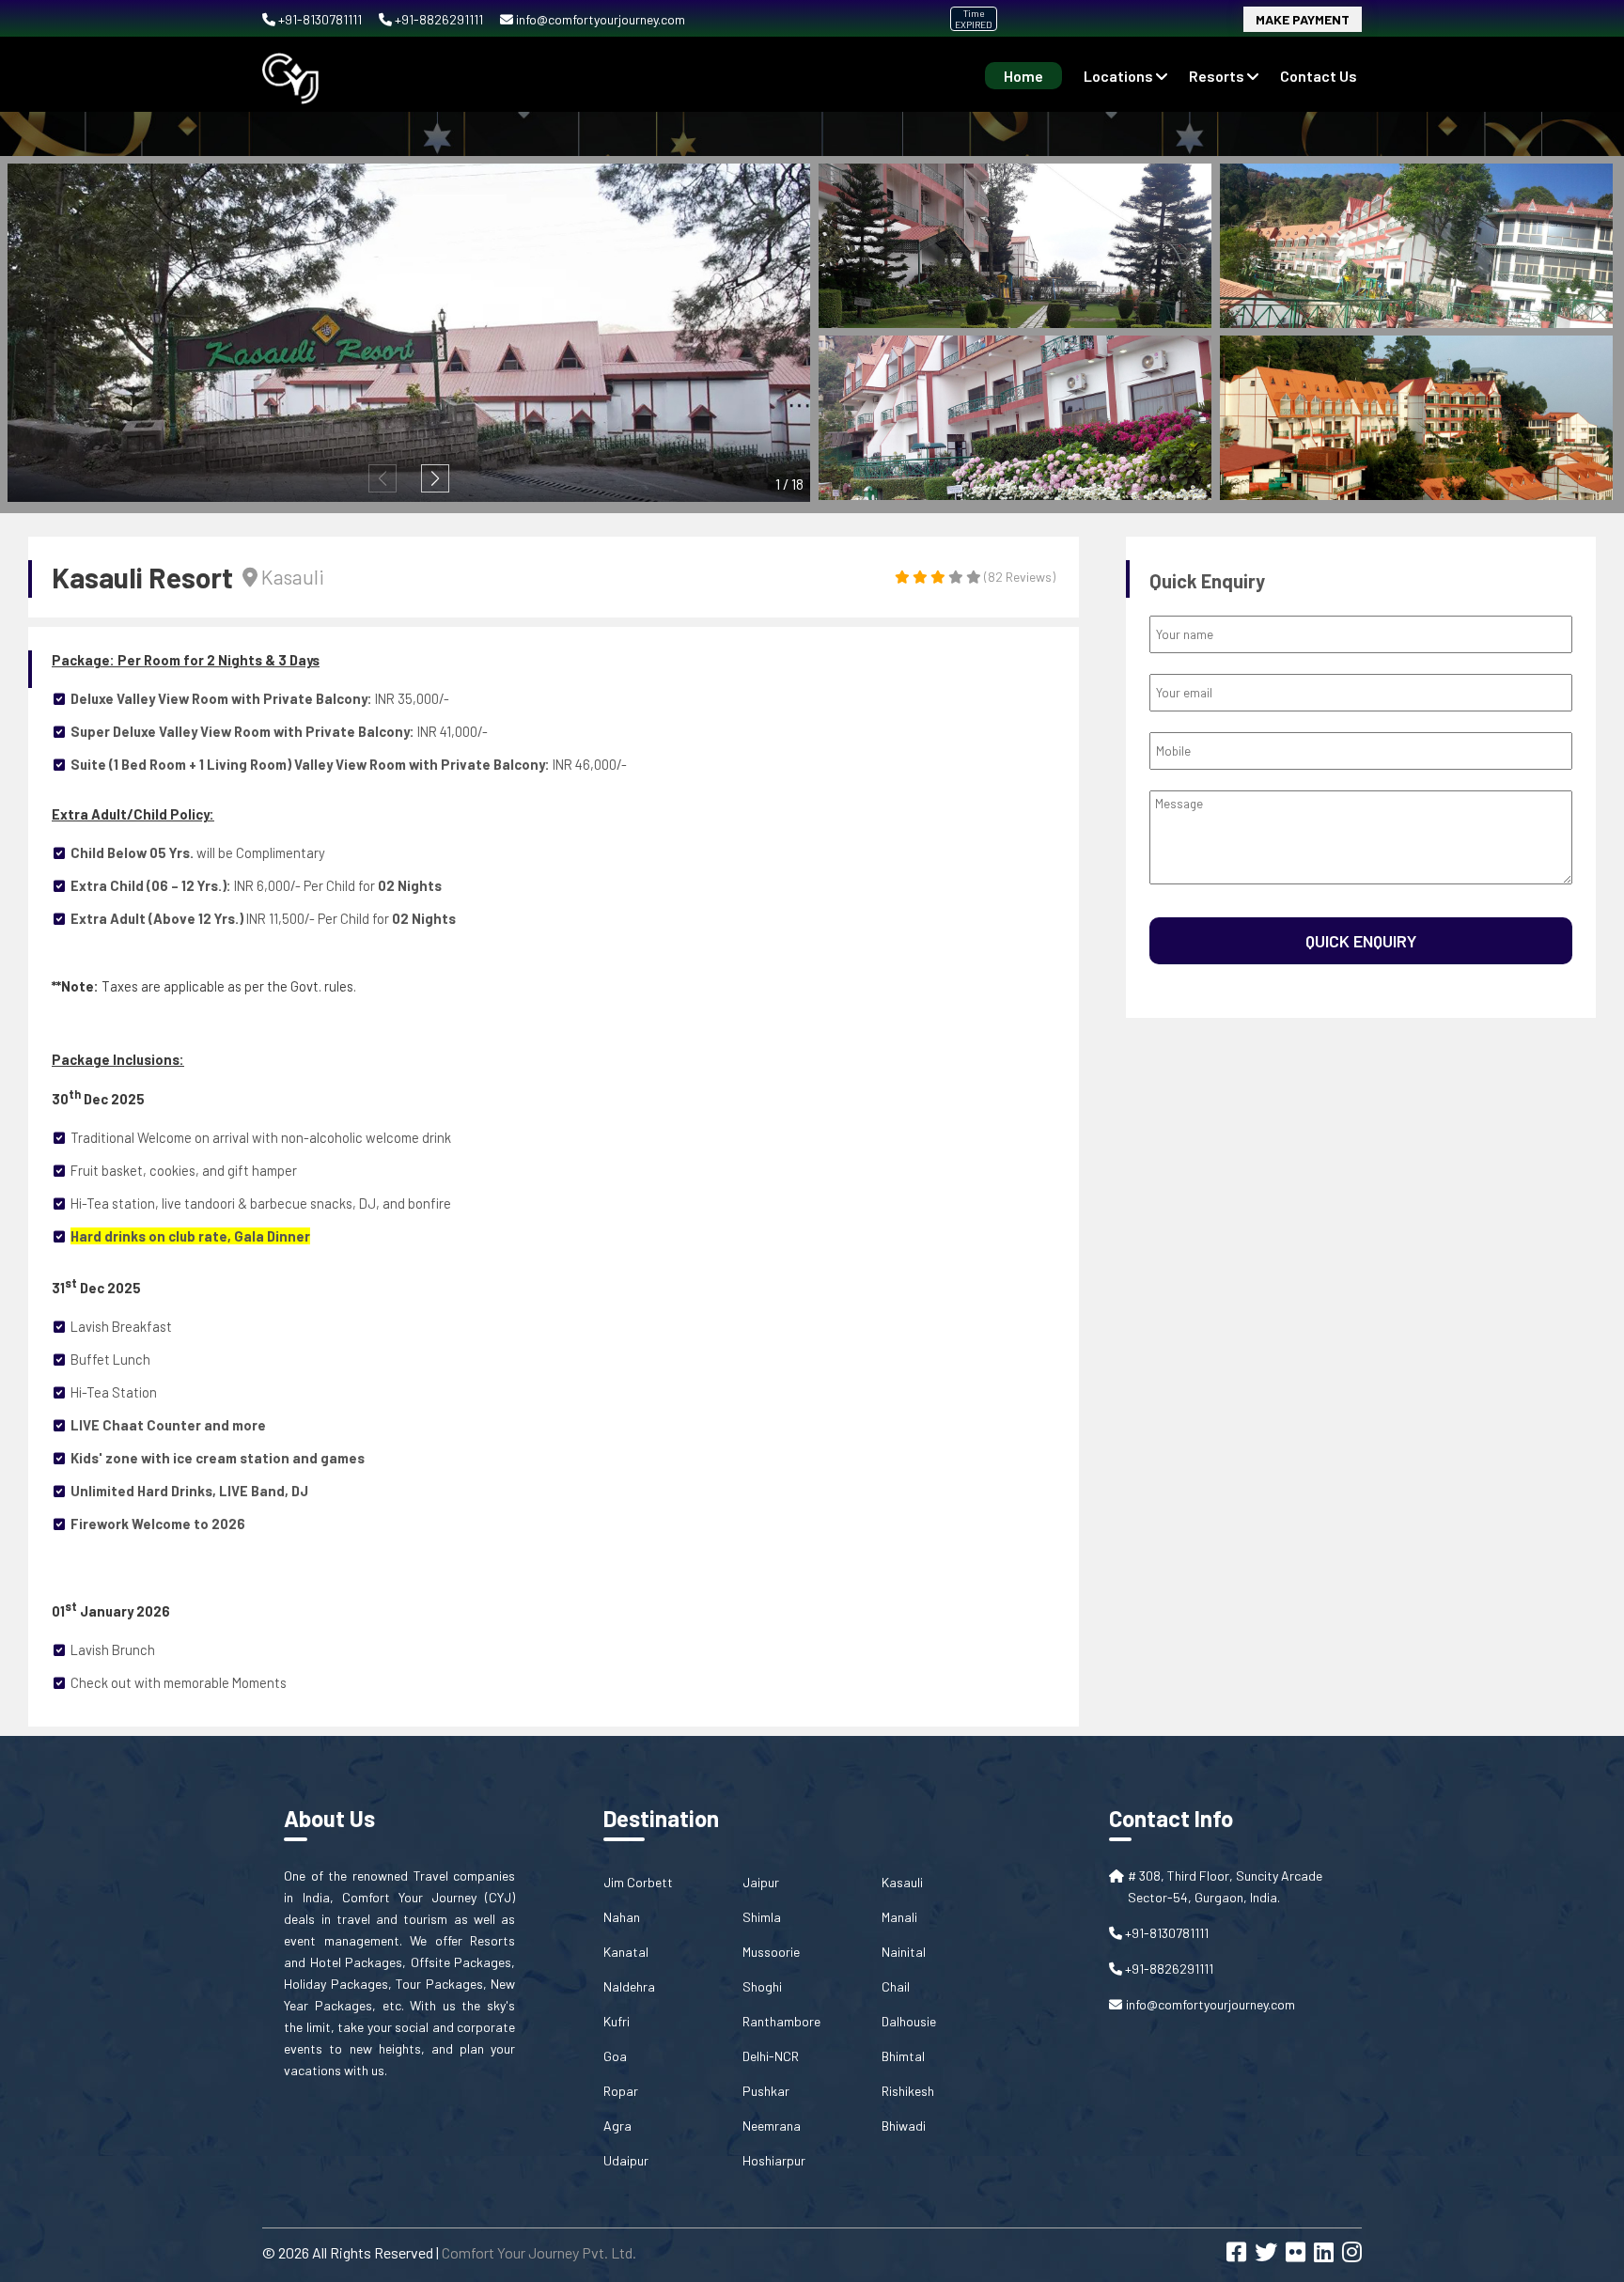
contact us (1319, 76)
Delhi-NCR (771, 2056)
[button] (435, 478)
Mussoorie (771, 1952)
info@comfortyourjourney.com (599, 19)
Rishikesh (908, 2091)
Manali (899, 1917)
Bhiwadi (904, 2126)
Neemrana (772, 2126)
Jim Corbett (638, 1882)
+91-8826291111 (439, 19)
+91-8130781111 (320, 19)
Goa (615, 2056)
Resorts (1218, 76)
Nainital (904, 1952)
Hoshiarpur (774, 2160)
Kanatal (626, 1952)
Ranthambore (781, 2021)
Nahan (622, 1917)
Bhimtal (903, 2056)
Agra (617, 2126)
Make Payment (1303, 19)
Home (1023, 76)
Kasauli (902, 1882)
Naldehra (629, 1986)
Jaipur (761, 1882)
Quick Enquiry (1361, 941)
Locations (1120, 76)
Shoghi (762, 1986)
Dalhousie (909, 2021)
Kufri (617, 2021)
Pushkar (766, 2091)
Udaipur (626, 2160)
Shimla (762, 1917)
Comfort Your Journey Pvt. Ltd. (539, 2252)
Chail (896, 1986)
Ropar (621, 2091)
